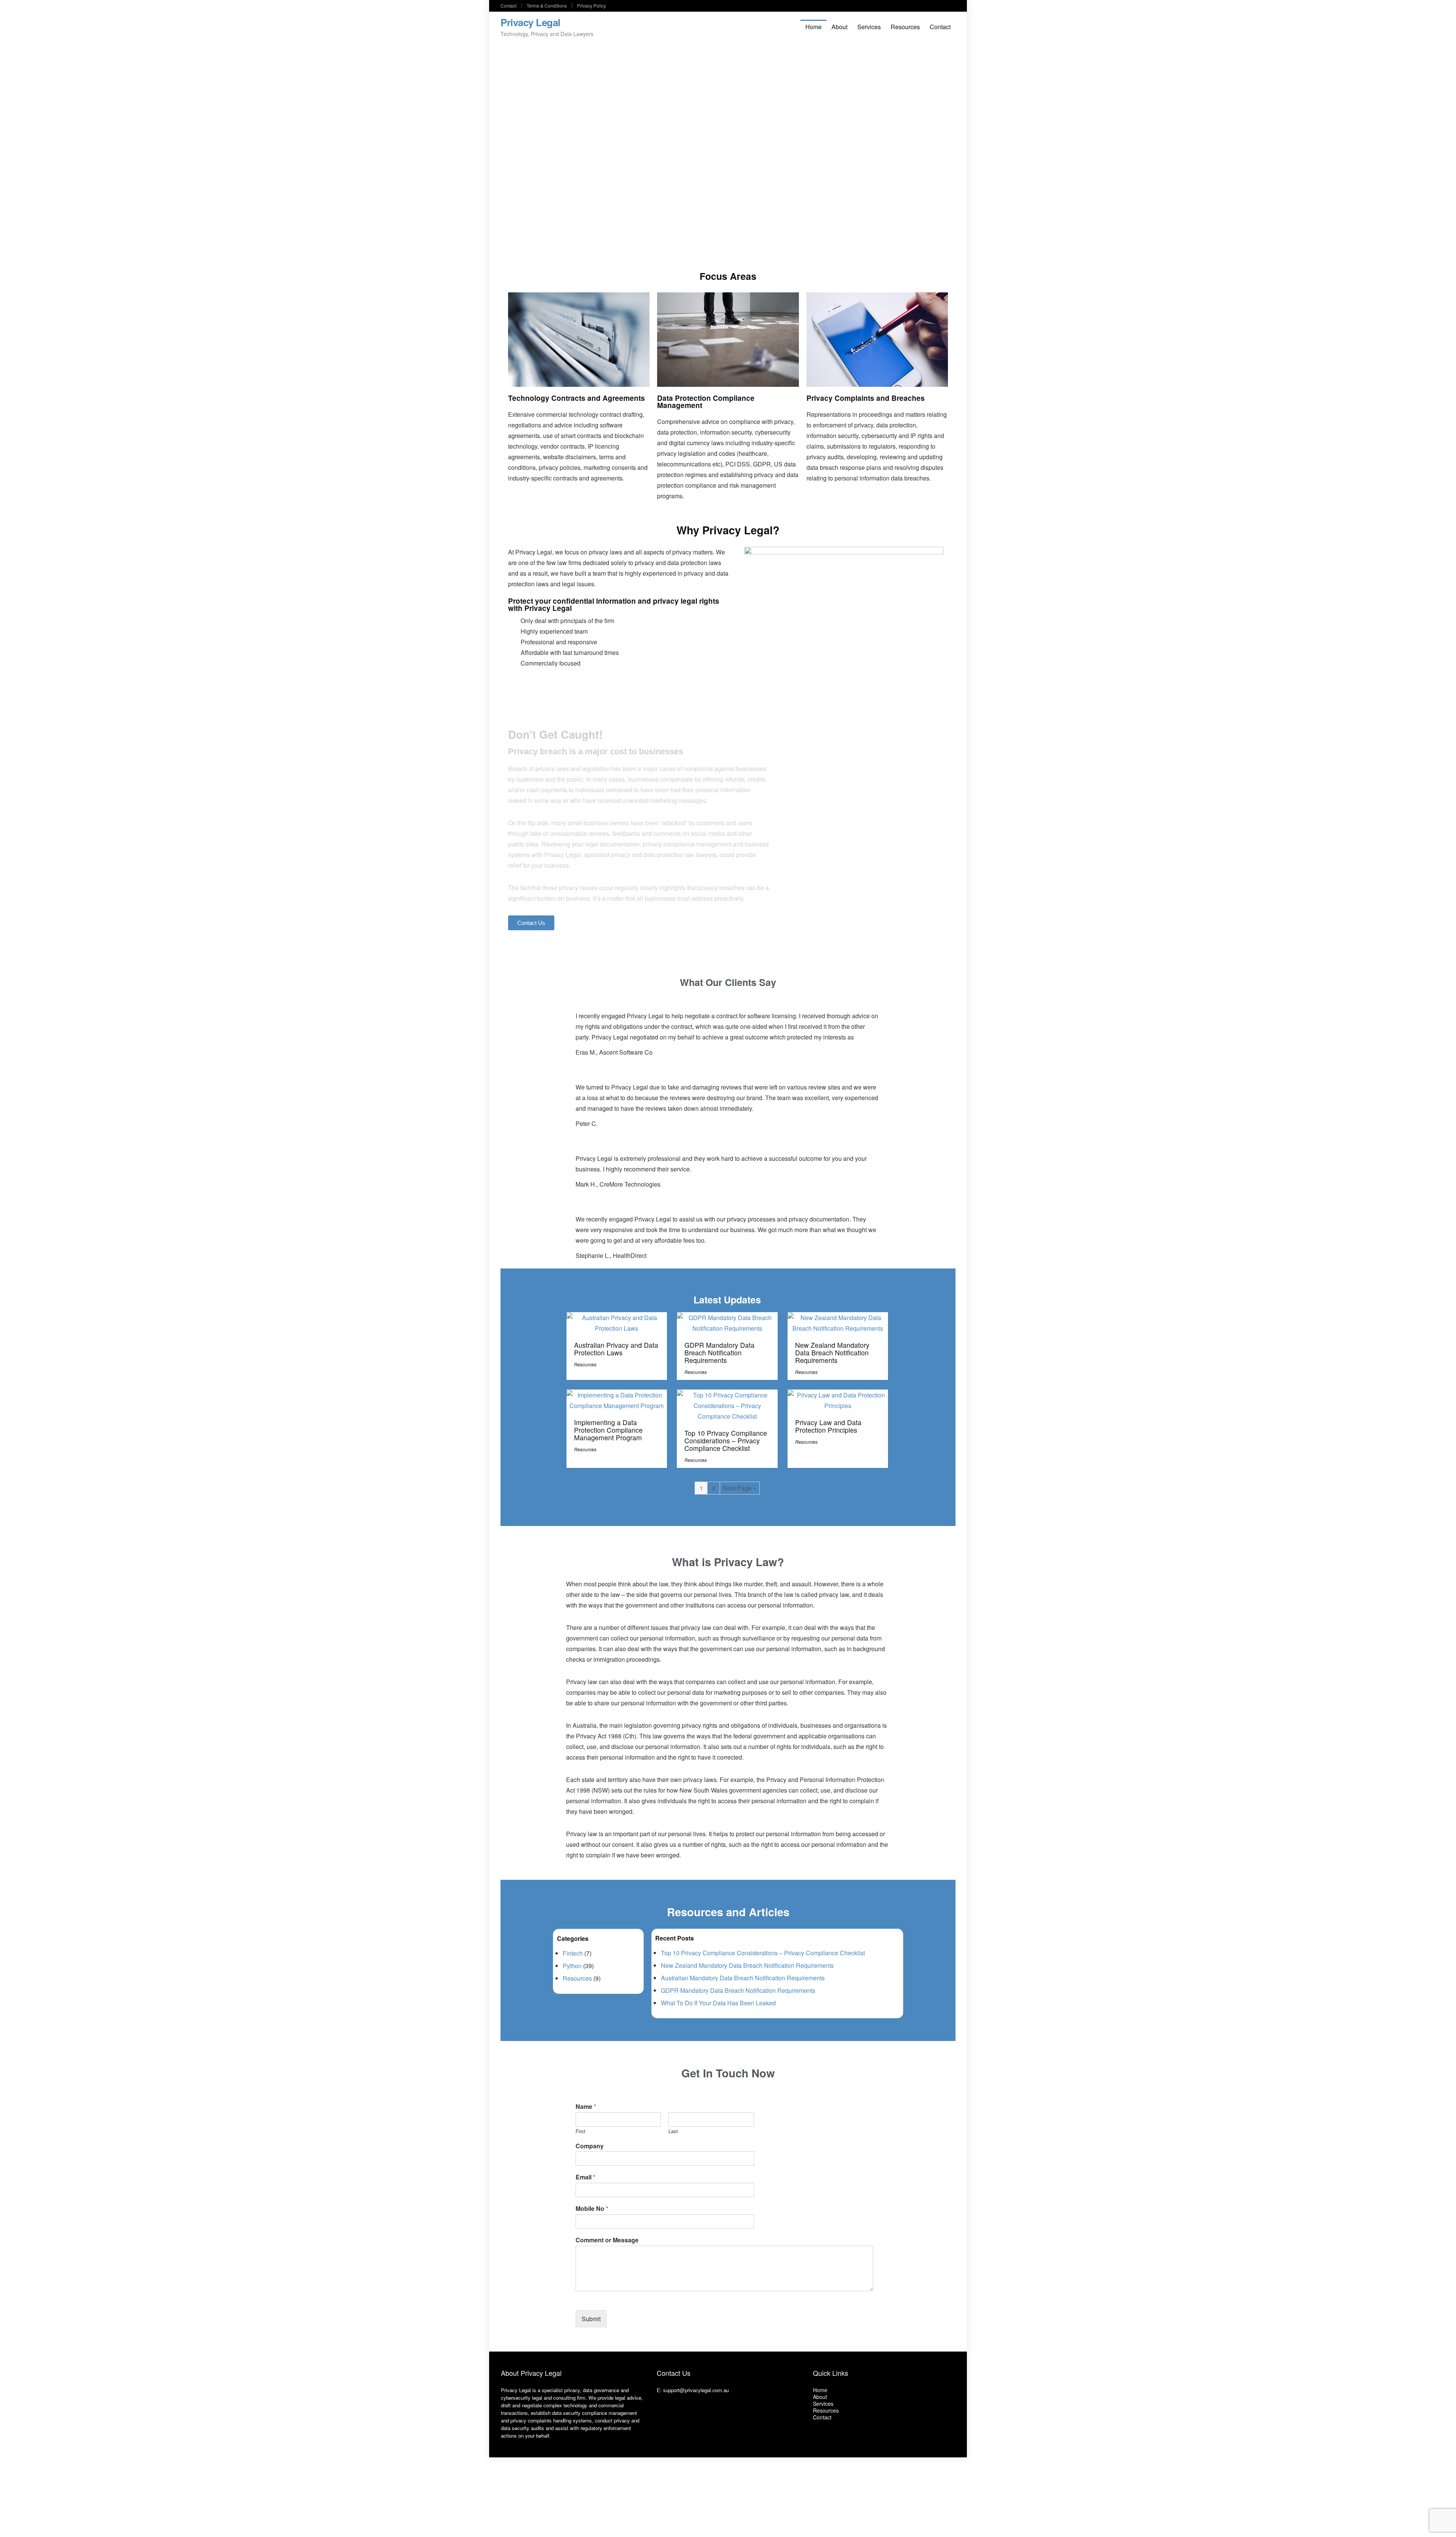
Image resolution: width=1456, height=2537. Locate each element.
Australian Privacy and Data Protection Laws (616, 1349)
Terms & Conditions (547, 5)
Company (590, 2146)
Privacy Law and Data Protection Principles (828, 1426)
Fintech (573, 1953)
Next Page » (740, 1488)
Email (585, 2177)
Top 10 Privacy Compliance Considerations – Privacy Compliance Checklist (726, 1440)
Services (869, 27)
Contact (508, 5)
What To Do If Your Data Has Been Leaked (718, 2003)
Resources (905, 27)
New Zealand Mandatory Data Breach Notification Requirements (832, 1352)
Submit (591, 2319)
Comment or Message (607, 2240)
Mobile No (592, 2209)
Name (586, 2107)
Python (572, 1966)
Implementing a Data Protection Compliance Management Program (608, 1430)
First (581, 2131)
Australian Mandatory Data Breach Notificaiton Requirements (743, 1978)
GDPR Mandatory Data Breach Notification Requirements (719, 1352)
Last (673, 2131)
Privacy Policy (591, 5)
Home (814, 27)
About (839, 27)
